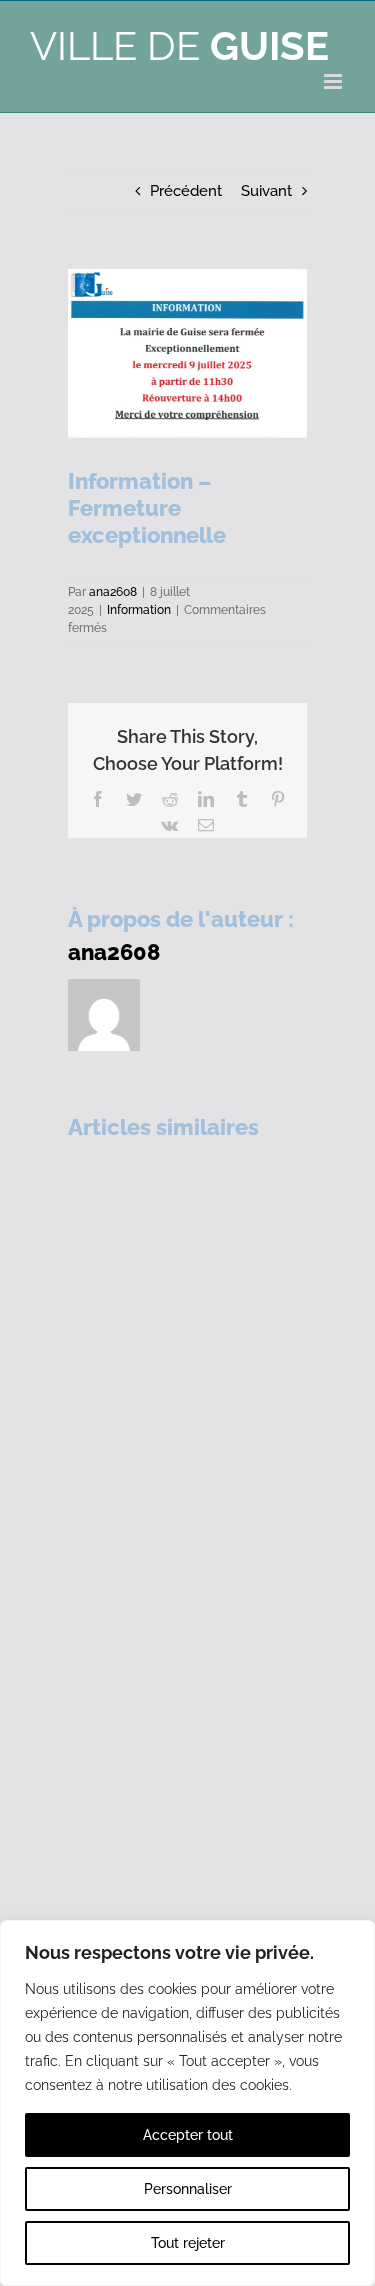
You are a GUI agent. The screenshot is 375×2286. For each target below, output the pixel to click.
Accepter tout (188, 2135)
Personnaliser (188, 2189)
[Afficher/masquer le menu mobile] (334, 81)
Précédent (186, 191)
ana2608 (113, 592)
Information (139, 610)
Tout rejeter (188, 2243)
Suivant (266, 191)
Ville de (179, 45)
